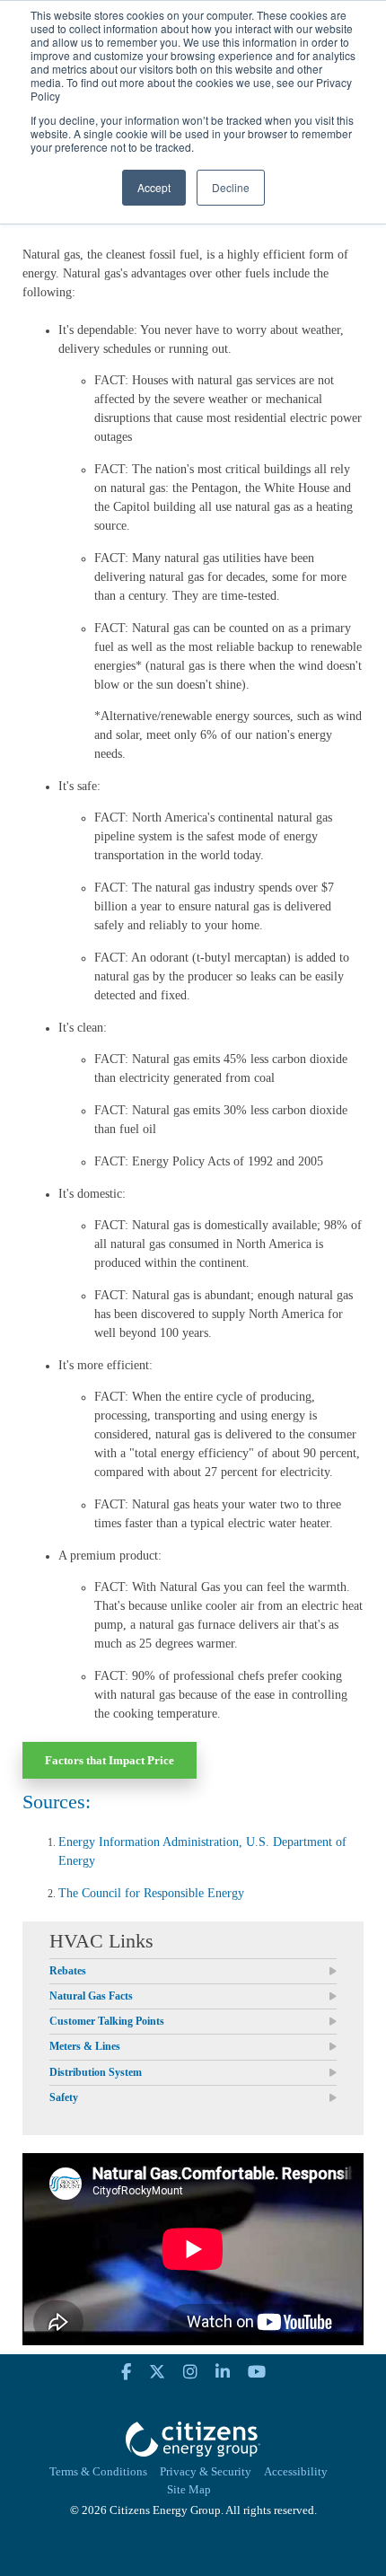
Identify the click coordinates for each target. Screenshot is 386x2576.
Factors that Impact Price (110, 1760)
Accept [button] (154, 187)
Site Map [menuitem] (189, 2490)
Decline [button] (231, 187)
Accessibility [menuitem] (296, 2472)
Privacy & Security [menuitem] (206, 2472)
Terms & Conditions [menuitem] (98, 2472)
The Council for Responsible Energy (151, 1893)
